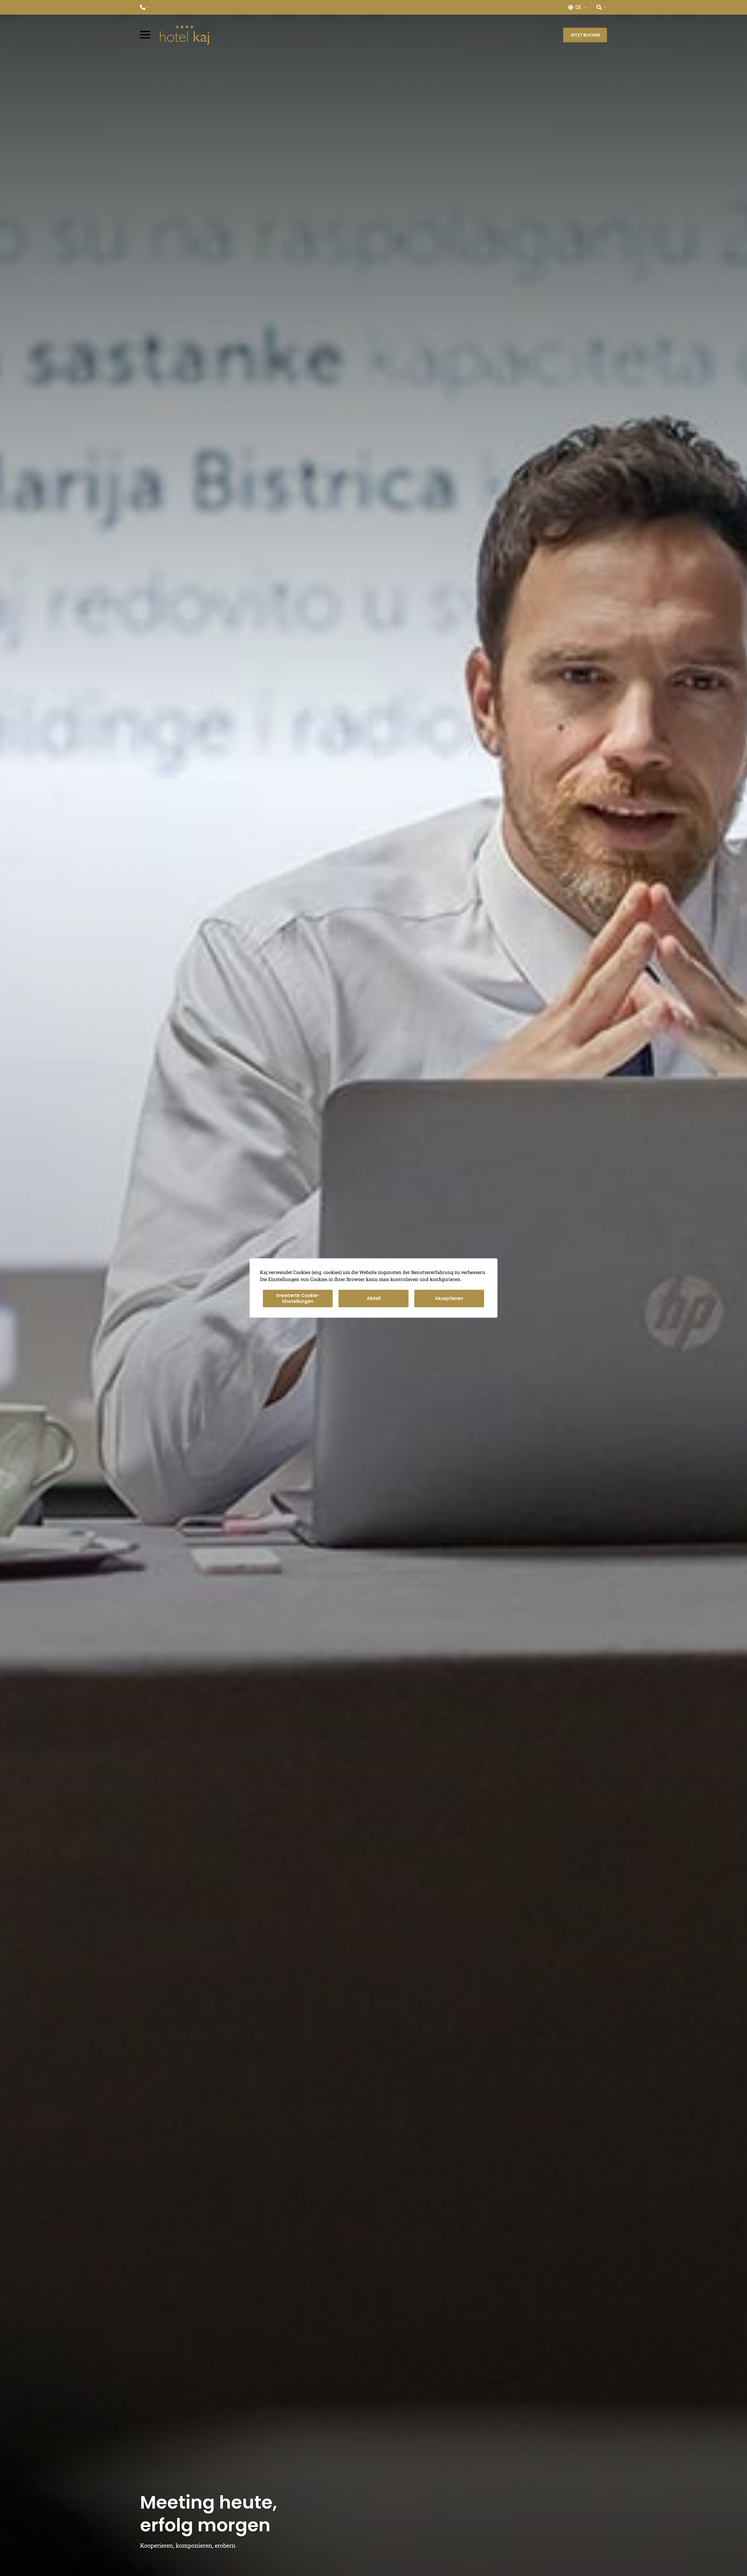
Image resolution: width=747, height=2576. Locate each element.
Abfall (374, 1298)
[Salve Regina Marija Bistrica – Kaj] (185, 35)
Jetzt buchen (585, 35)
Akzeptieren (449, 1298)
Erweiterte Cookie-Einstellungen (298, 1298)
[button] (144, 7)
